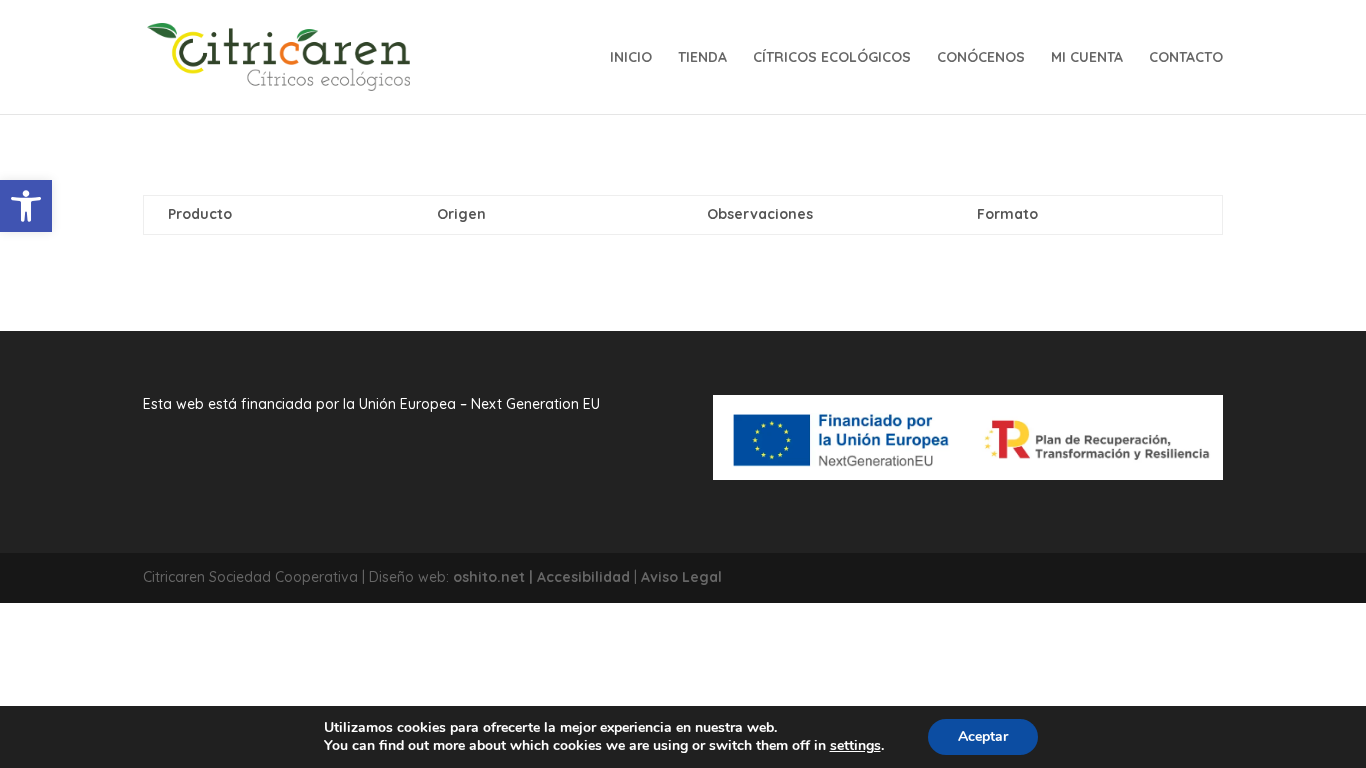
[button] (26, 206)
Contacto (1186, 58)
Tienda (702, 58)
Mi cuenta (1087, 58)
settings (855, 746)
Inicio (631, 58)
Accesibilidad (583, 577)
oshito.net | (495, 577)
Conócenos (981, 58)
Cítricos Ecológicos (832, 58)
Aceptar (983, 736)
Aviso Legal (681, 577)
